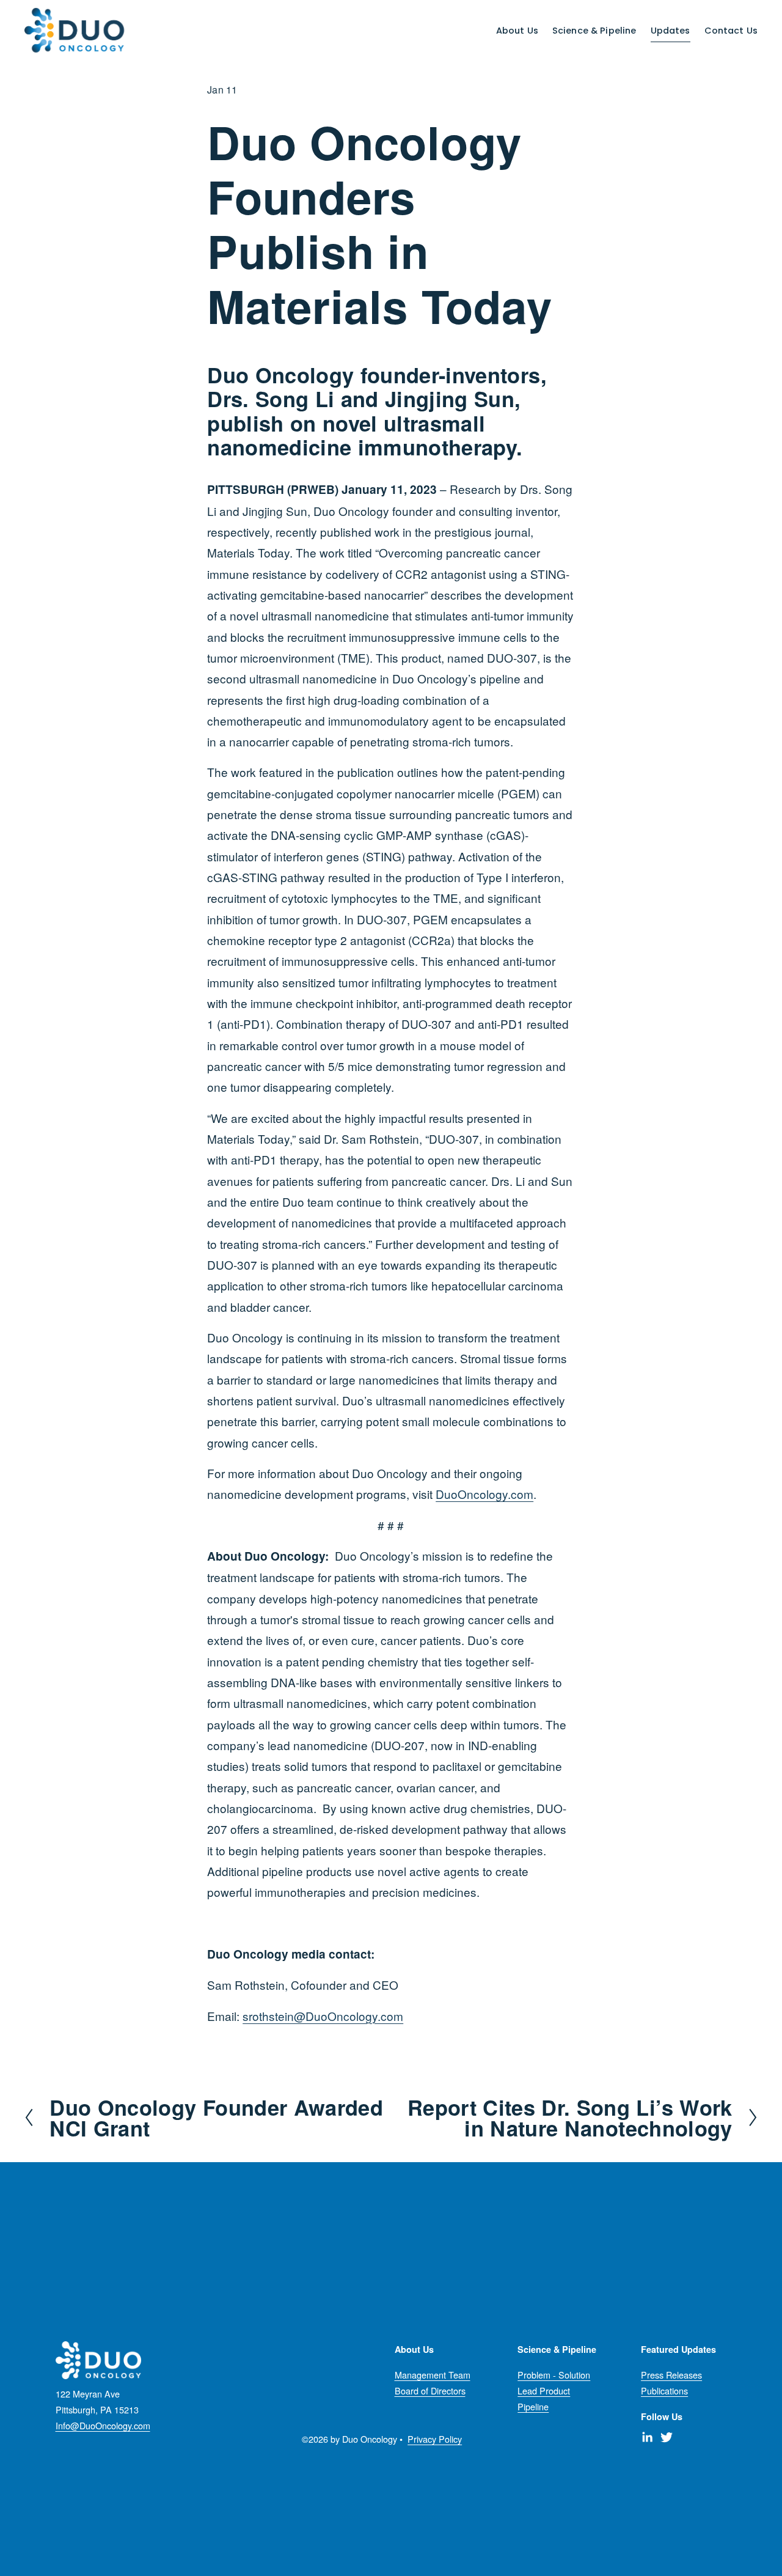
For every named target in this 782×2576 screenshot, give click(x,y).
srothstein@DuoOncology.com (323, 2016)
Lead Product (544, 2390)
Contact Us (731, 31)
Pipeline (533, 2406)
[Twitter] (667, 2437)
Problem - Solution (554, 2375)
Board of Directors (430, 2390)
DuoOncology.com (484, 1494)
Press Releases (671, 2375)
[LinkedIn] (647, 2437)
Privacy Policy (435, 2439)
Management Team (433, 2375)
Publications (664, 2390)
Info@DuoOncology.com (103, 2425)
